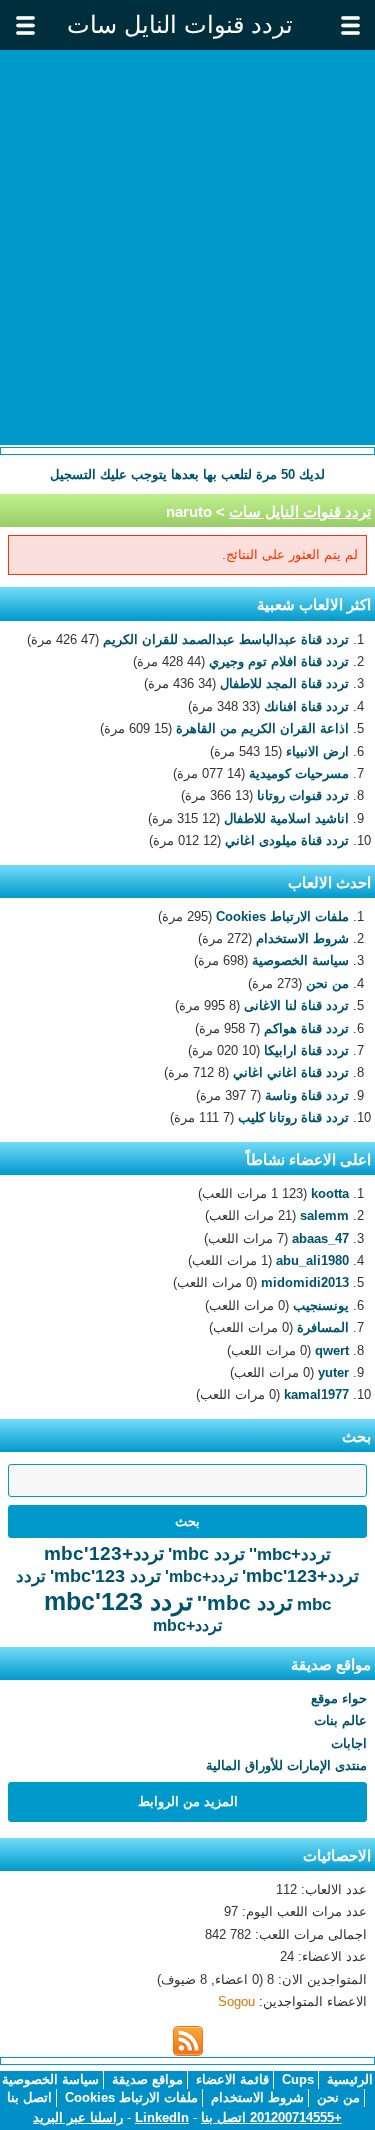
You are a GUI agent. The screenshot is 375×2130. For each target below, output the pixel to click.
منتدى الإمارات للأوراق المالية (286, 1765)
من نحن (327, 983)
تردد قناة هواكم (306, 1028)
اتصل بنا (29, 2097)
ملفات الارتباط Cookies (282, 916)
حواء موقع (339, 1698)
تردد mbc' (206, 1554)
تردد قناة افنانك (306, 706)
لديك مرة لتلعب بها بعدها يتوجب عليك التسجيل (187, 474)
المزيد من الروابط (188, 1801)
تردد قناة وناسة (307, 1095)
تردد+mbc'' (290, 1554)
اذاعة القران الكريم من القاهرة (262, 728)
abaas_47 (320, 1238)
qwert (332, 1350)
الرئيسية (350, 2079)
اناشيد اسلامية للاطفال (286, 818)
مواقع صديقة (147, 2079)
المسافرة (323, 1327)
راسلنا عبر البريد (78, 2117)
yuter (333, 1372)
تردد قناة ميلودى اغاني (287, 840)
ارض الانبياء (317, 751)
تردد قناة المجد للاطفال (284, 683)
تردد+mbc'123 (104, 1553)
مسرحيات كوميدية (299, 773)
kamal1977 (316, 1394)
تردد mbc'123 (118, 1601)
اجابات (349, 1743)
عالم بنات (340, 1720)
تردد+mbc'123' (300, 1576)
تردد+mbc (187, 1625)
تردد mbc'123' (105, 1576)
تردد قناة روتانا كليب (293, 1117)
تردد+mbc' (201, 1576)
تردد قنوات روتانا (303, 795)
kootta (330, 1193)
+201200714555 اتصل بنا (271, 2117)
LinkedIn (162, 2117)
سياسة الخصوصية (300, 960)
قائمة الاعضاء (232, 2079)
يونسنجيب (321, 1305)
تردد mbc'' (245, 1602)
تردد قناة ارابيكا (306, 1050)
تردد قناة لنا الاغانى (296, 1005)
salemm (324, 1215)
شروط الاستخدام (302, 938)
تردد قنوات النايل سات (300, 511)
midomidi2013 (305, 1282)
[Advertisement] (187, 247)
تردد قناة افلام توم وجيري (279, 661)
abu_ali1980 (312, 1260)
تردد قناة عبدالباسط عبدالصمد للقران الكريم (226, 639)
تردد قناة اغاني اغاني (291, 1072)
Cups (298, 2079)
